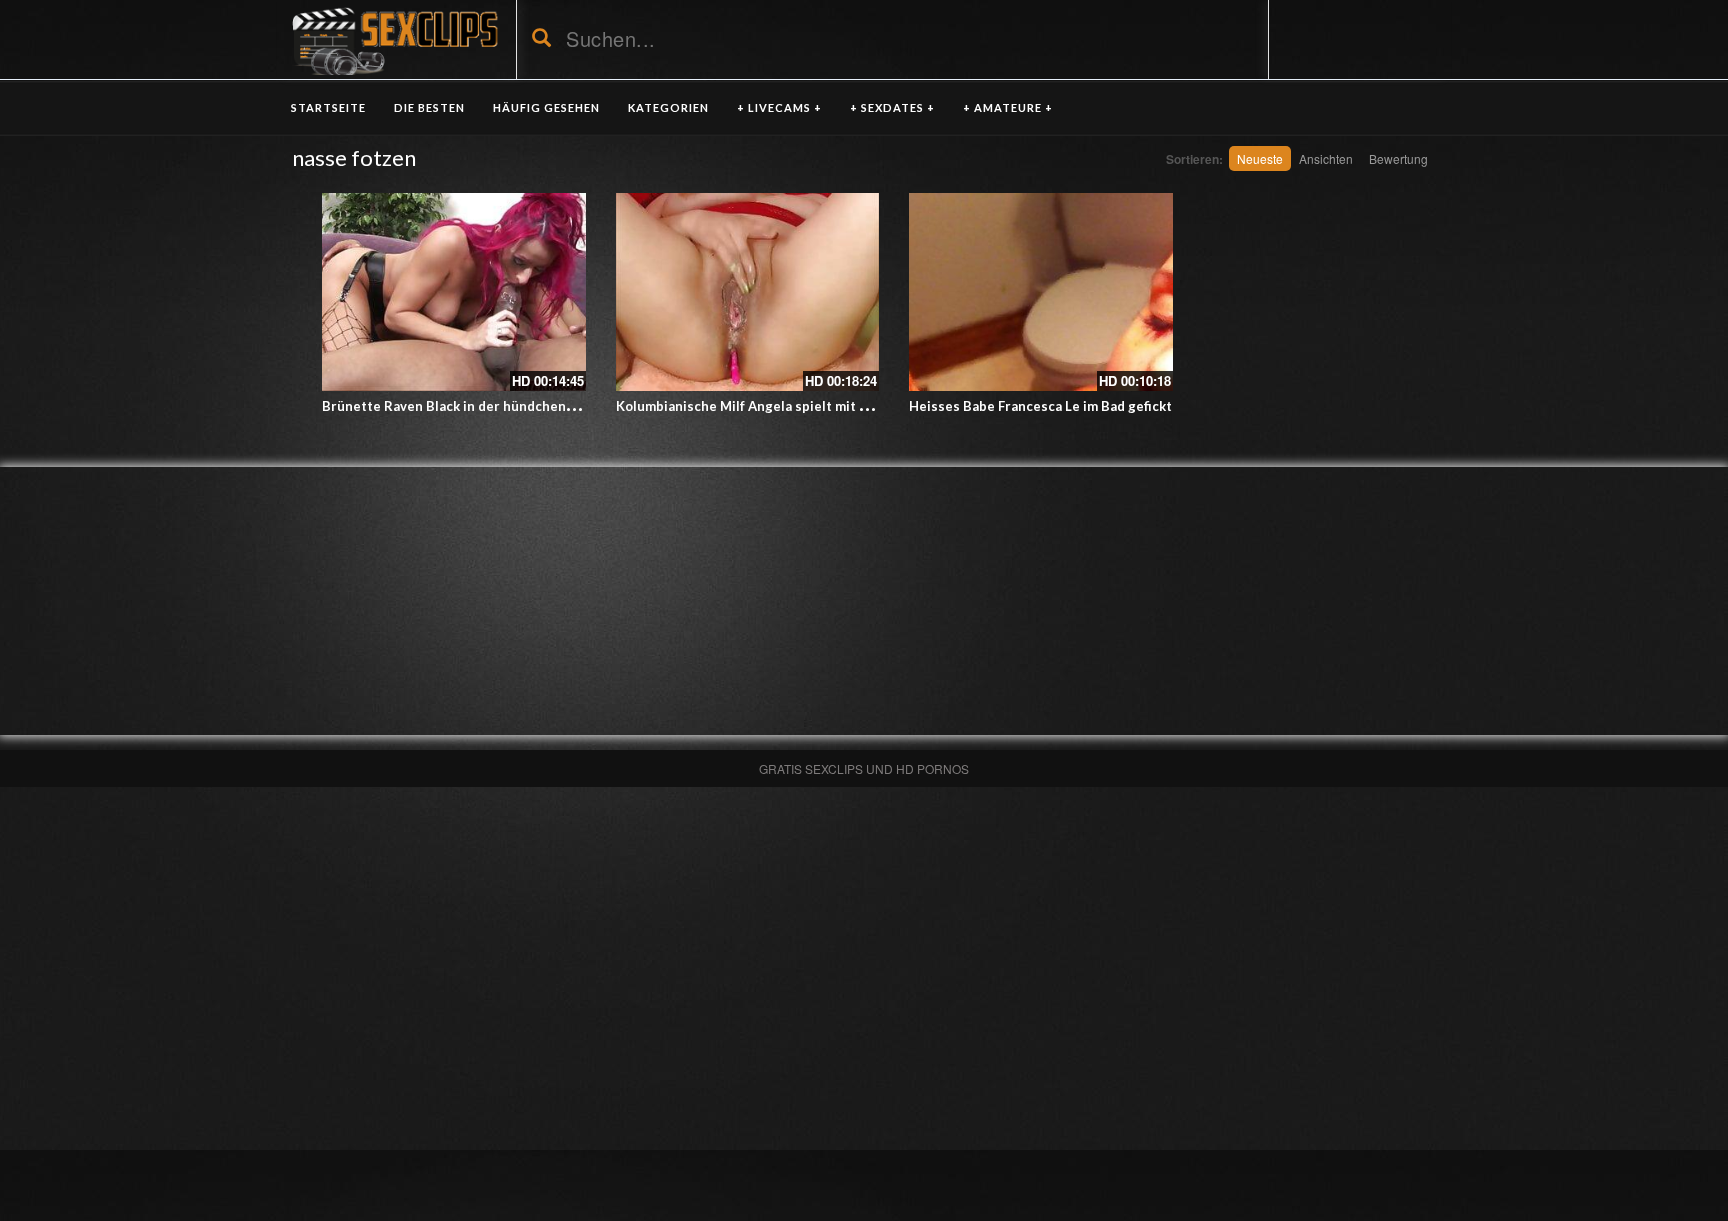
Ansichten (1326, 158)
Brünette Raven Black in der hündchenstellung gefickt (494, 406)
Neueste (1260, 158)
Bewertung (1398, 158)
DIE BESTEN (429, 107)
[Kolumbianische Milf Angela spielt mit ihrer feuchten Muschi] (748, 292)
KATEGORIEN (668, 107)
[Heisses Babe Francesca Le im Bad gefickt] (1041, 292)
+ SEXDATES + (892, 107)
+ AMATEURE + (1008, 107)
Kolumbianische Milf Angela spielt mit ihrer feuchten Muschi (808, 406)
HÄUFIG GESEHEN (546, 107)
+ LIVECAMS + (779, 107)
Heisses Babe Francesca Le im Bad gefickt (1040, 406)
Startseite (328, 107)
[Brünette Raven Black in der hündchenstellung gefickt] (454, 292)
